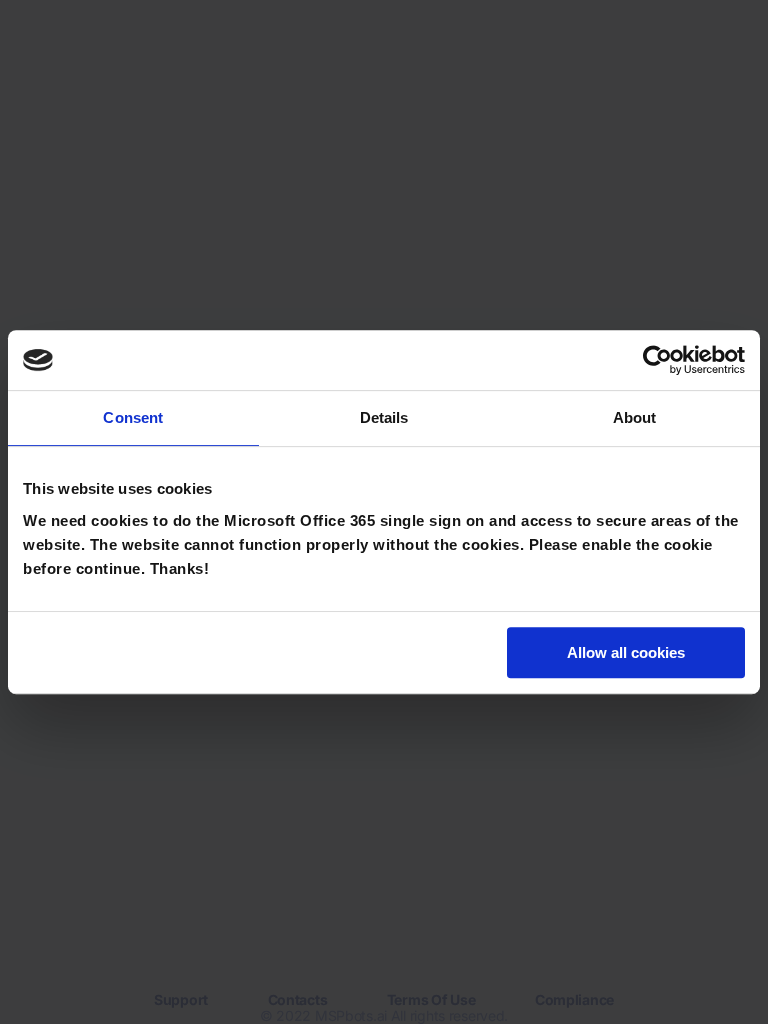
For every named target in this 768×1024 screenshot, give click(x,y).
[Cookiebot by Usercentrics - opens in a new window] (657, 360)
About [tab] (635, 417)
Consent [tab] (133, 417)
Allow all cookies (626, 652)
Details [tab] (384, 417)
